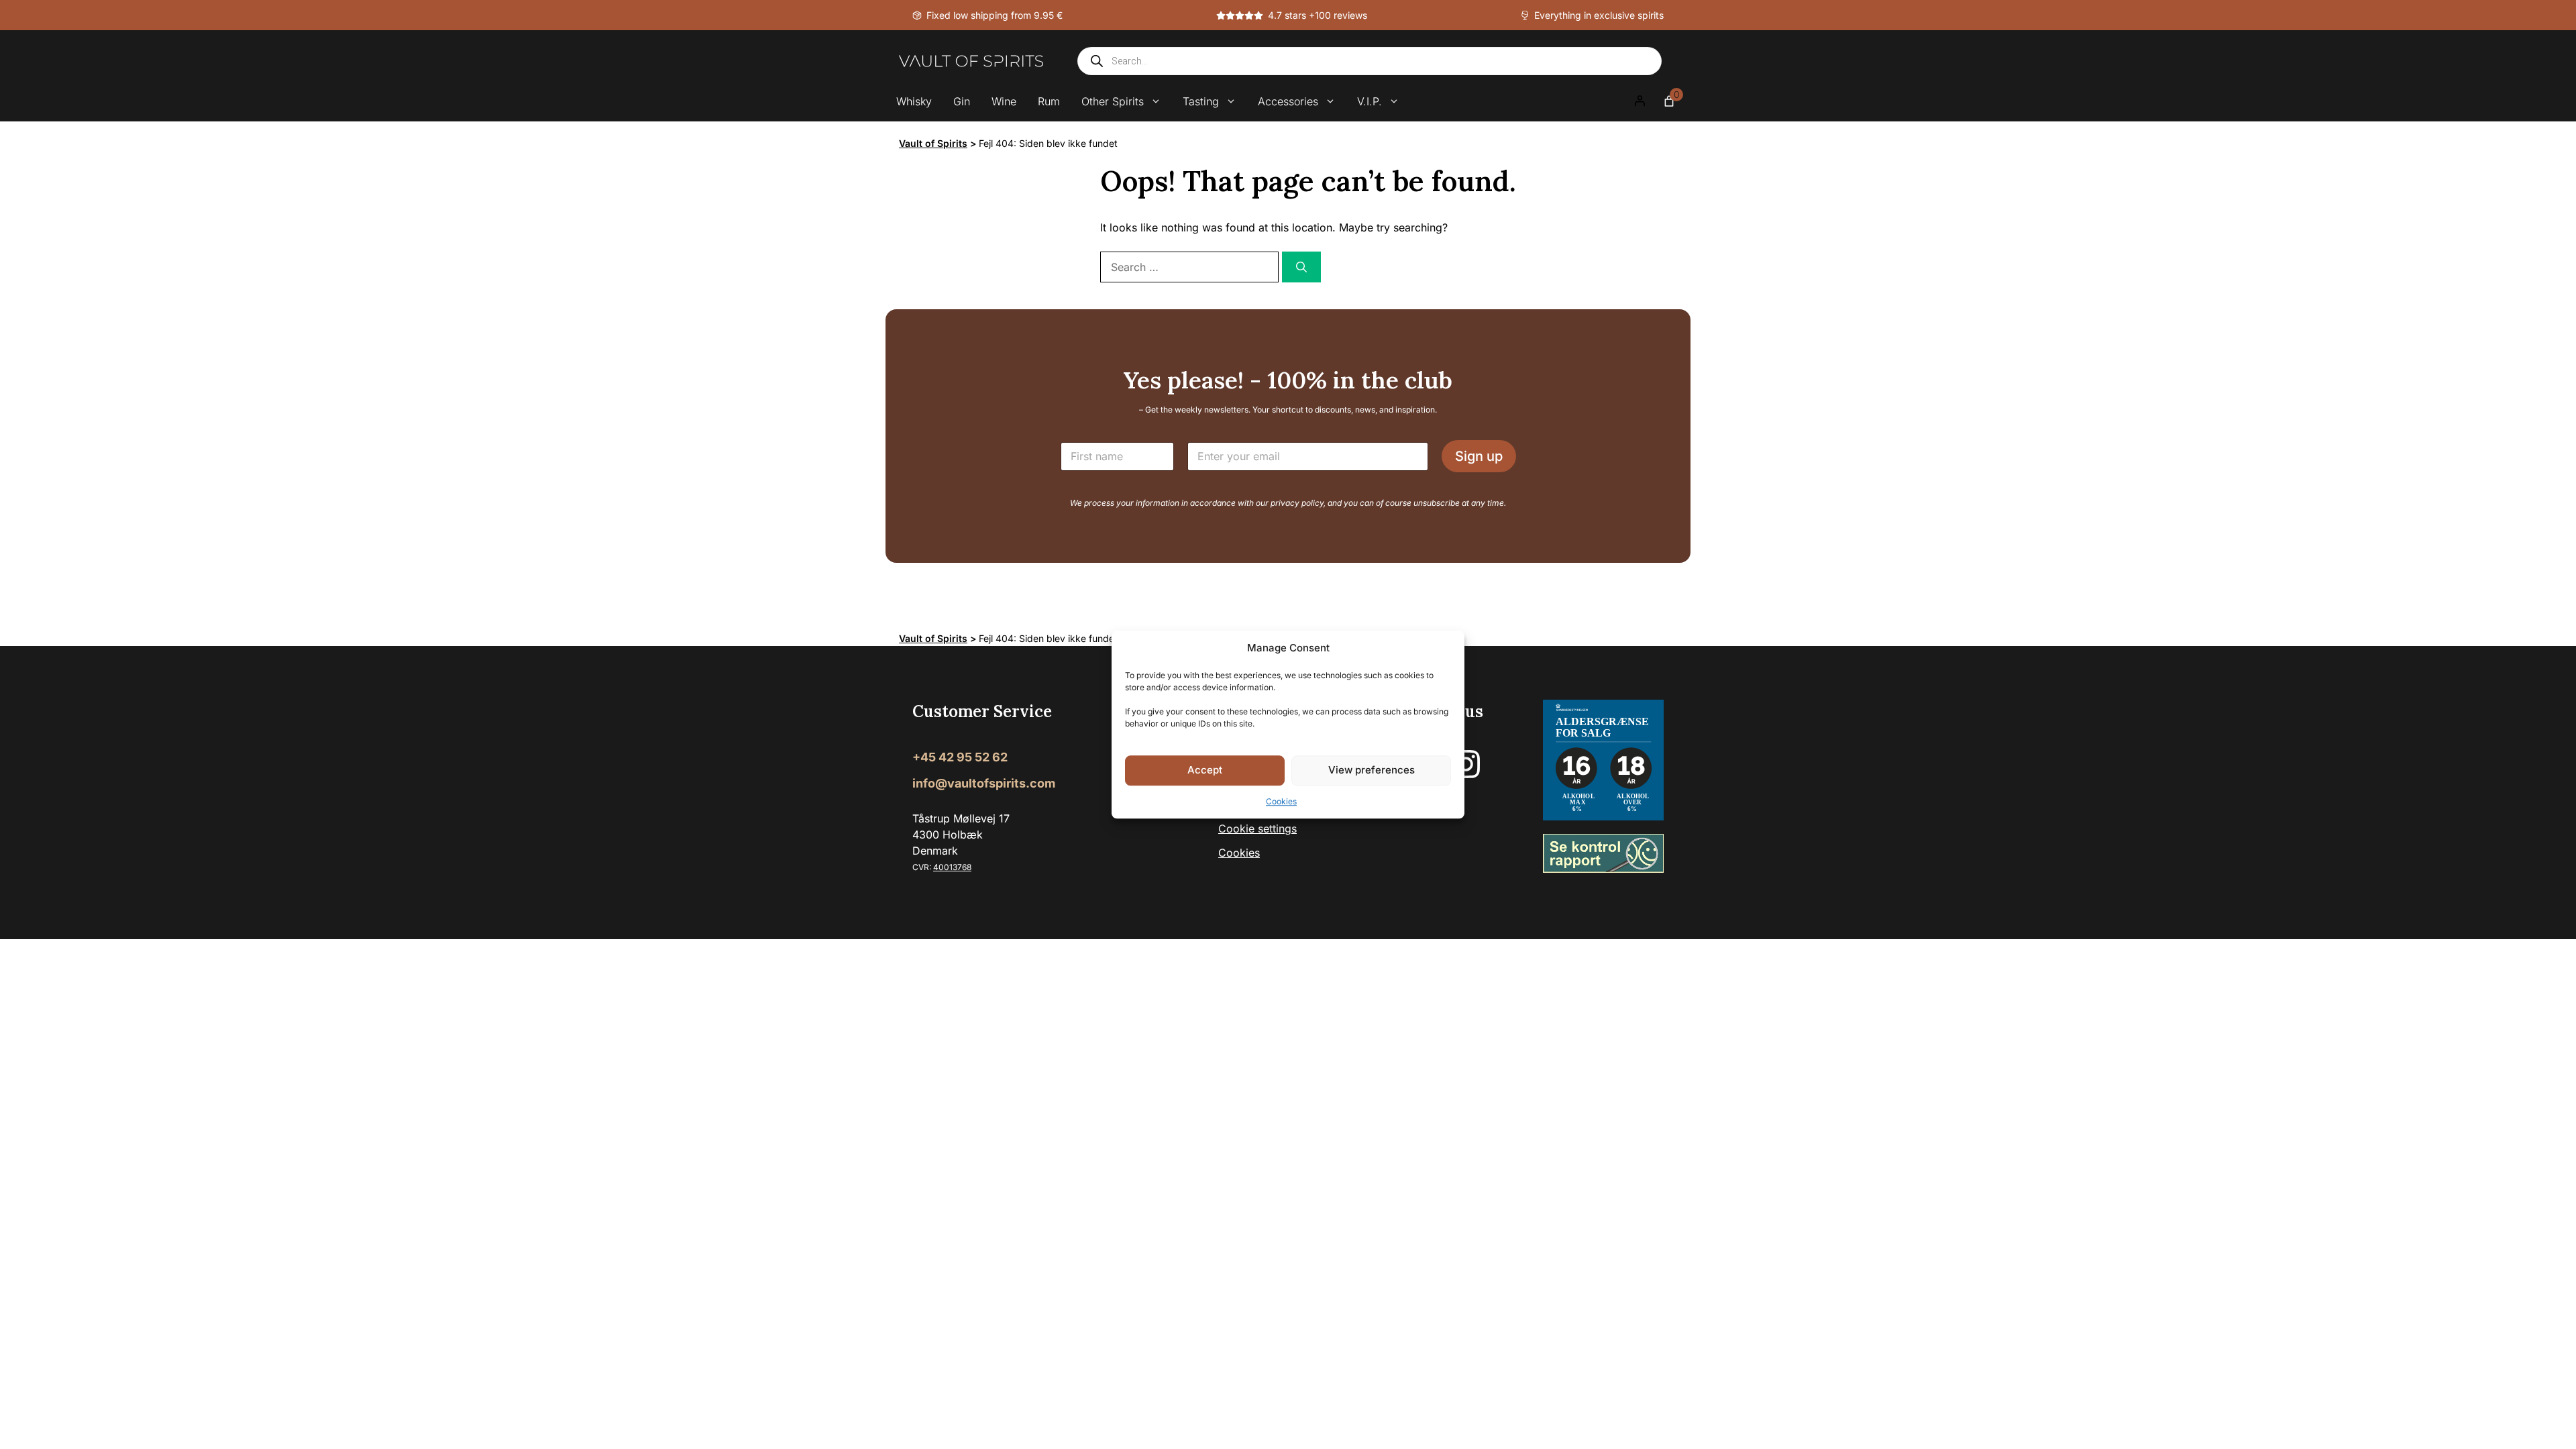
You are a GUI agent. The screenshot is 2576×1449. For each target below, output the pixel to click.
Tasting (1201, 101)
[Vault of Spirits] (971, 61)
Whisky (914, 101)
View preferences (1372, 770)
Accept (1205, 770)
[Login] (1640, 101)
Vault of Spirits (933, 143)
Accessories (1288, 101)
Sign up (1479, 456)
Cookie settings (1257, 828)
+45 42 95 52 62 (960, 757)
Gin (962, 101)
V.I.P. (1370, 101)
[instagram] (1466, 764)
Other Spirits (1113, 101)
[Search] (1301, 267)
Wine (1004, 101)
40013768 (952, 867)
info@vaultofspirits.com (984, 783)
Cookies (1281, 801)
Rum (1049, 101)
